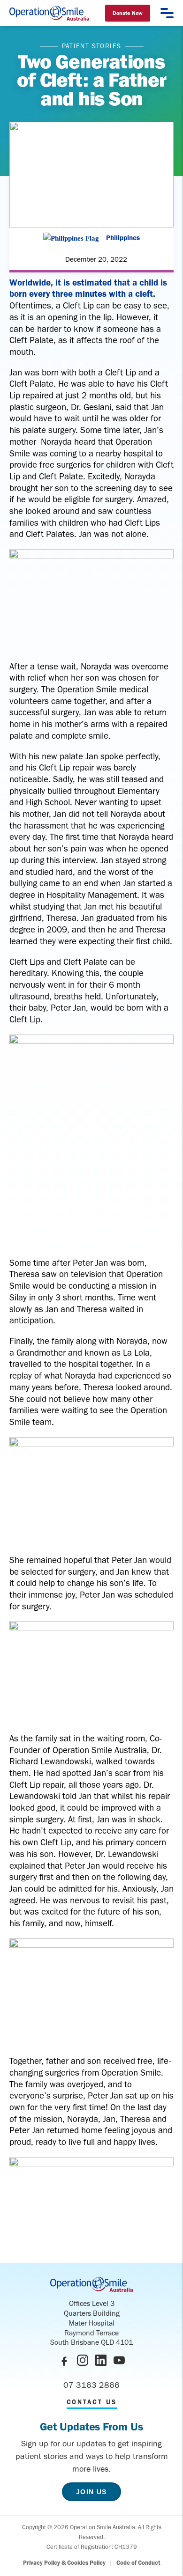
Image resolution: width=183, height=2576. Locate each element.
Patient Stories (92, 46)
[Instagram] (83, 2360)
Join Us (91, 2492)
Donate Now (128, 13)
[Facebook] (64, 2360)
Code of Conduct (138, 2563)
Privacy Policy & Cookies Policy (64, 2563)
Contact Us (92, 2402)
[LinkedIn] (101, 2360)
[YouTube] (119, 2360)
